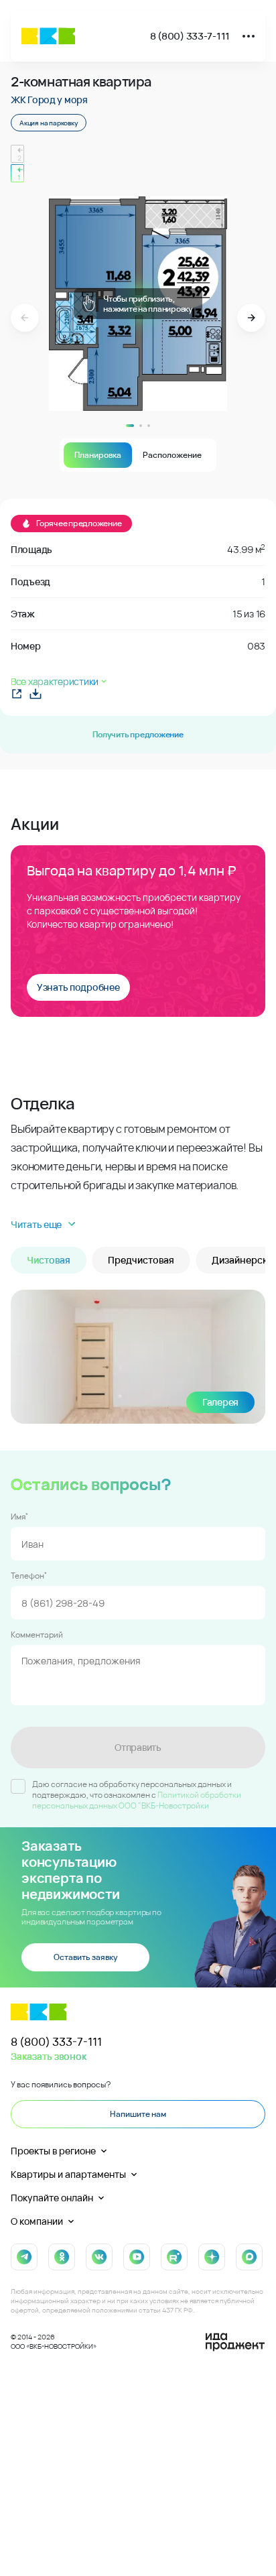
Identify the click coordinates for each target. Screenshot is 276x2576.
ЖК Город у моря (49, 100)
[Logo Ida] (235, 2342)
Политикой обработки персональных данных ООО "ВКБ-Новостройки (137, 1800)
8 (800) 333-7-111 (190, 36)
